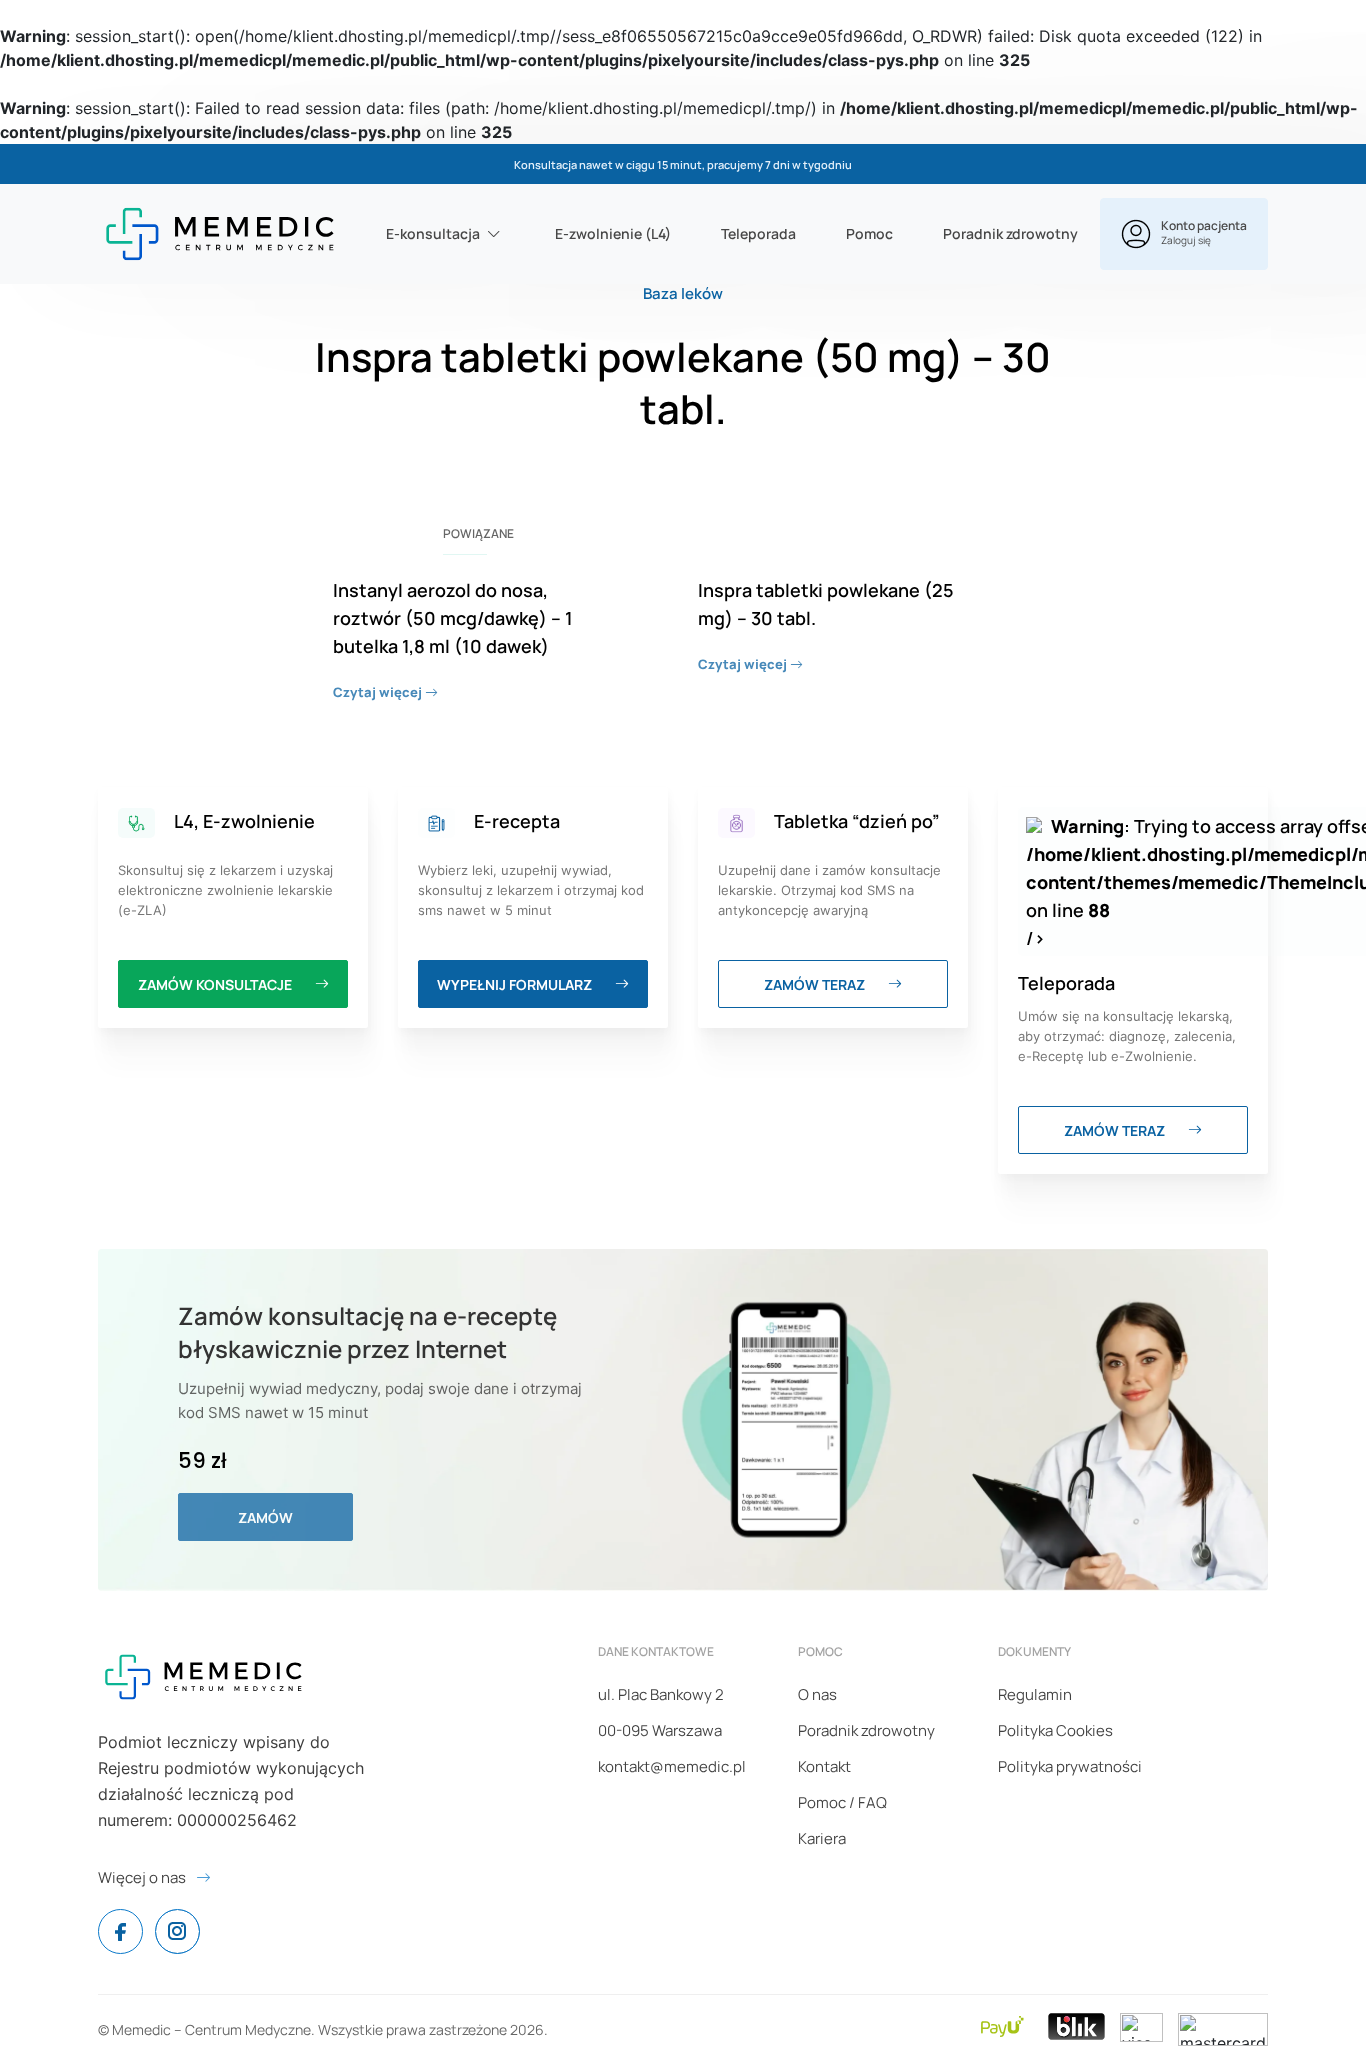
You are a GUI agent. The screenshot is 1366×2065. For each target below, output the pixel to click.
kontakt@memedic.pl (672, 1766)
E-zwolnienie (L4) (613, 233)
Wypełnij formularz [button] (516, 984)
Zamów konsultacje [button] (216, 984)
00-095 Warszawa (660, 1730)
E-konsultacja (433, 233)
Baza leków (683, 293)
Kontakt (824, 1766)
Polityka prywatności (1070, 1766)
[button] (1184, 234)
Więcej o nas (142, 1877)
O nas (817, 1694)
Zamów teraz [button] (816, 984)
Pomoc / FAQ (842, 1802)
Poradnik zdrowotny (1010, 233)
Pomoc (869, 233)
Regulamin (1035, 1694)
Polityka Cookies (1055, 1730)
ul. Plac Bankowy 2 (661, 1694)
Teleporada (758, 233)
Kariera (822, 1838)
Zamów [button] (265, 1517)
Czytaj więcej (379, 692)
